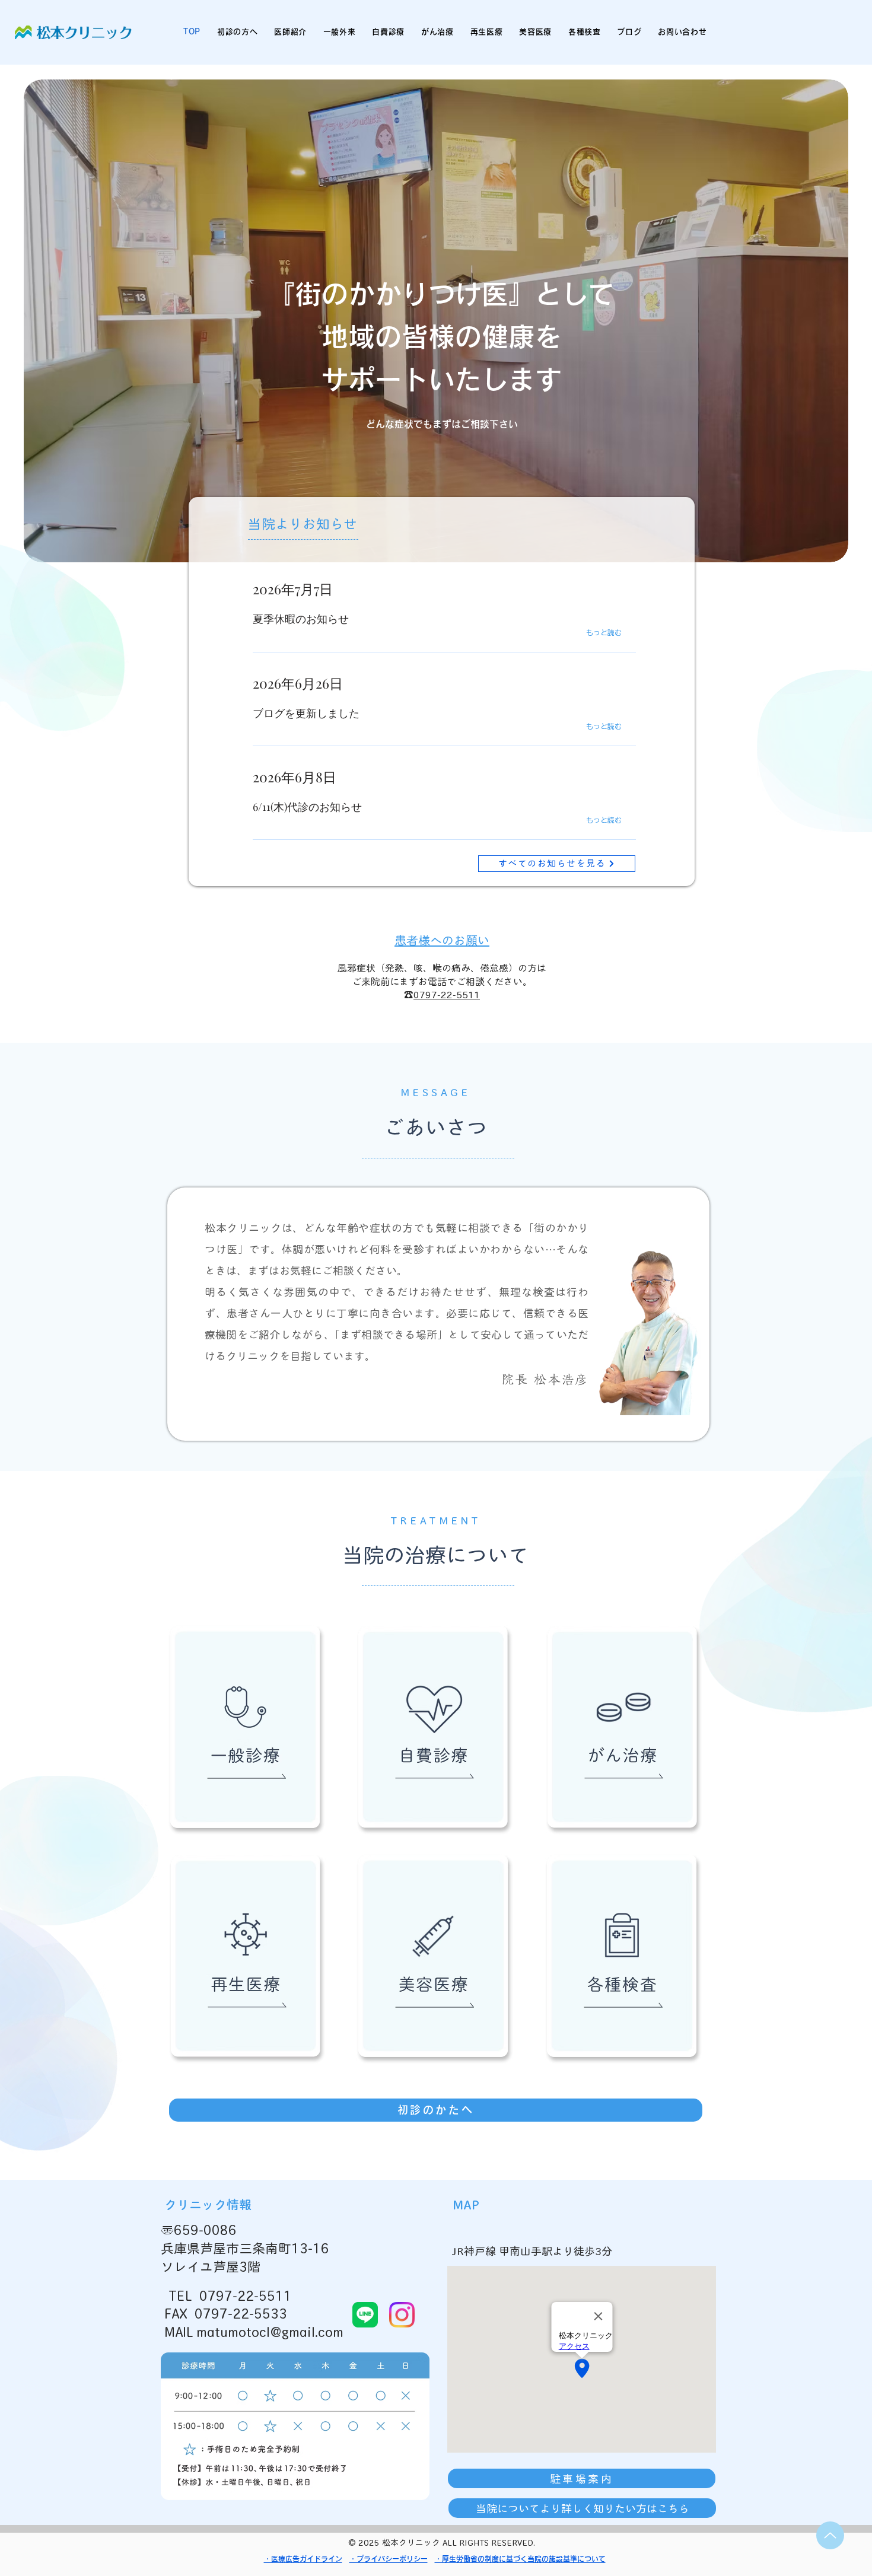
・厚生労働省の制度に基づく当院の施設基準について (520, 2559)
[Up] (830, 2535)
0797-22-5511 (447, 995)
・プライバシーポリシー (389, 2559)
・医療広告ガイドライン (303, 2559)
